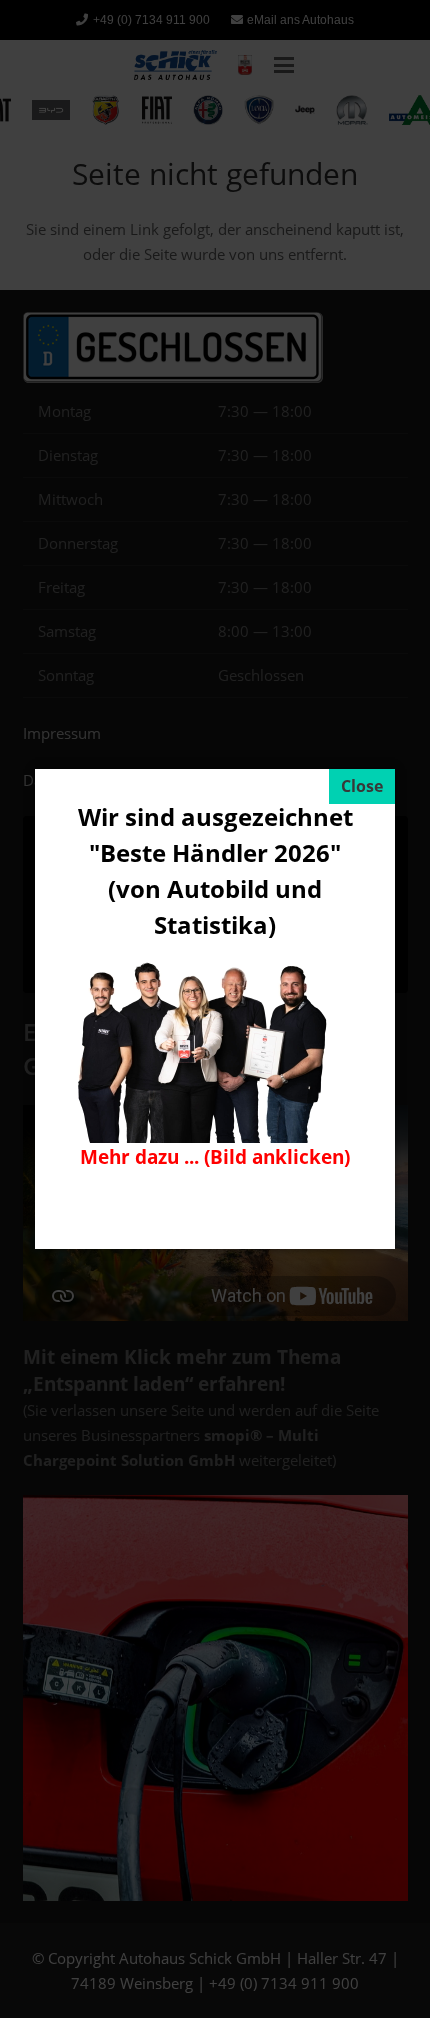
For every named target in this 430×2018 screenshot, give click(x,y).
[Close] (362, 786)
